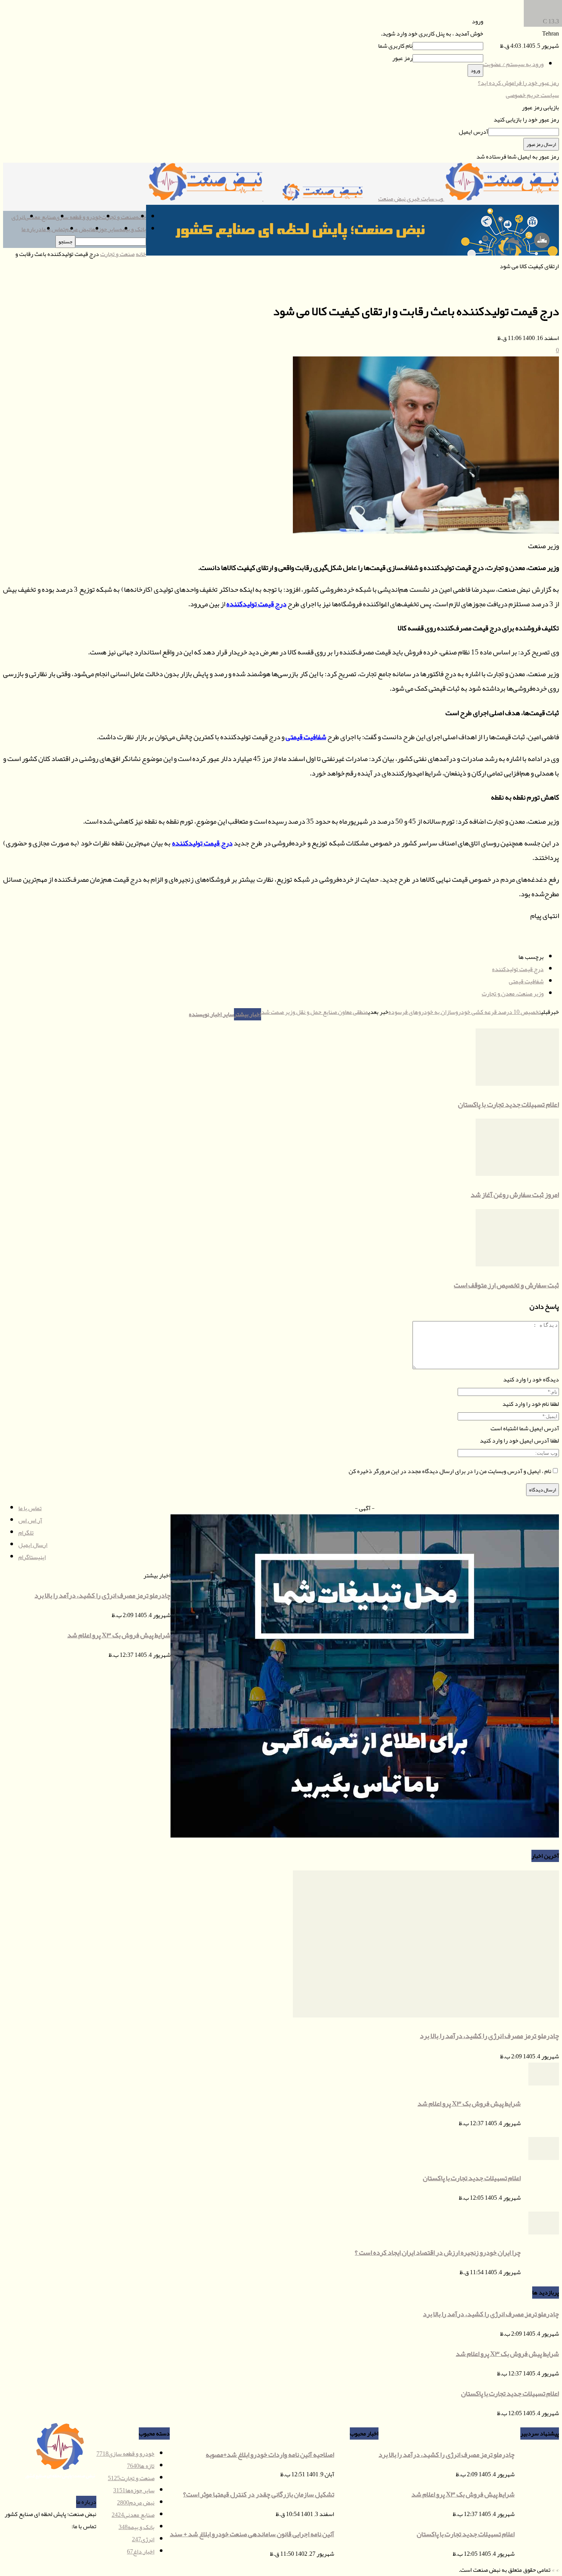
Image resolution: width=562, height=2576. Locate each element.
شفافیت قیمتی (306, 737)
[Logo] (320, 199)
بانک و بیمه (133, 229)
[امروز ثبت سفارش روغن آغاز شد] (517, 1174)
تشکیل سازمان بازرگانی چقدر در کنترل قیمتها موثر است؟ (259, 2494)
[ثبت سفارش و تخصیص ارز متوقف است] (517, 1265)
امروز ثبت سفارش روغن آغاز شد (515, 1195)
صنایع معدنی (40, 217)
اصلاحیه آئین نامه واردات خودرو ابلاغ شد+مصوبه (270, 2455)
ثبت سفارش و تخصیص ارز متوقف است (506, 1285)
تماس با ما (53, 229)
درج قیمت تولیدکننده (256, 604)
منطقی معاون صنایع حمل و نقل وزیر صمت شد (315, 1012)
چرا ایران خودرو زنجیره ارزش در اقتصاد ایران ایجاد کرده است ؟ (438, 2252)
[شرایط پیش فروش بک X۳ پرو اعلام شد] (544, 2084)
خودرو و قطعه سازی (78, 217)
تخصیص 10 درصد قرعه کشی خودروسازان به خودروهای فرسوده (465, 1012)
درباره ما (32, 229)
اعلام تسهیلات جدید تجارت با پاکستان (508, 1104)
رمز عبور (402, 58)
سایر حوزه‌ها (105, 229)
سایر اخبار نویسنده (211, 1014)
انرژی (18, 217)
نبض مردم (78, 229)
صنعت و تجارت (119, 217)
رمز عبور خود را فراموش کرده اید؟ (518, 83)
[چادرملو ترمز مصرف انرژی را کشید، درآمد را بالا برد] (426, 2016)
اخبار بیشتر (248, 1014)
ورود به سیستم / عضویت (513, 64)
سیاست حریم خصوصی (532, 95)
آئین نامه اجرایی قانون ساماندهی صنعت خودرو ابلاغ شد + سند (252, 2534)
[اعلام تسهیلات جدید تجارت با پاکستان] (517, 1084)
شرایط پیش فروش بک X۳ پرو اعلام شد (469, 2103)
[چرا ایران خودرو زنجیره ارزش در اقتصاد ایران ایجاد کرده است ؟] (544, 2233)
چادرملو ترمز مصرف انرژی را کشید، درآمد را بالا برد (489, 2036)
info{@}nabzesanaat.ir (45, 2526)
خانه (141, 254)
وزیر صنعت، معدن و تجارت (513, 994)
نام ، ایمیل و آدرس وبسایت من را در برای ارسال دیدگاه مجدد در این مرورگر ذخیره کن (450, 1471)
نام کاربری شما (395, 46)
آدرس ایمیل (473, 132)
